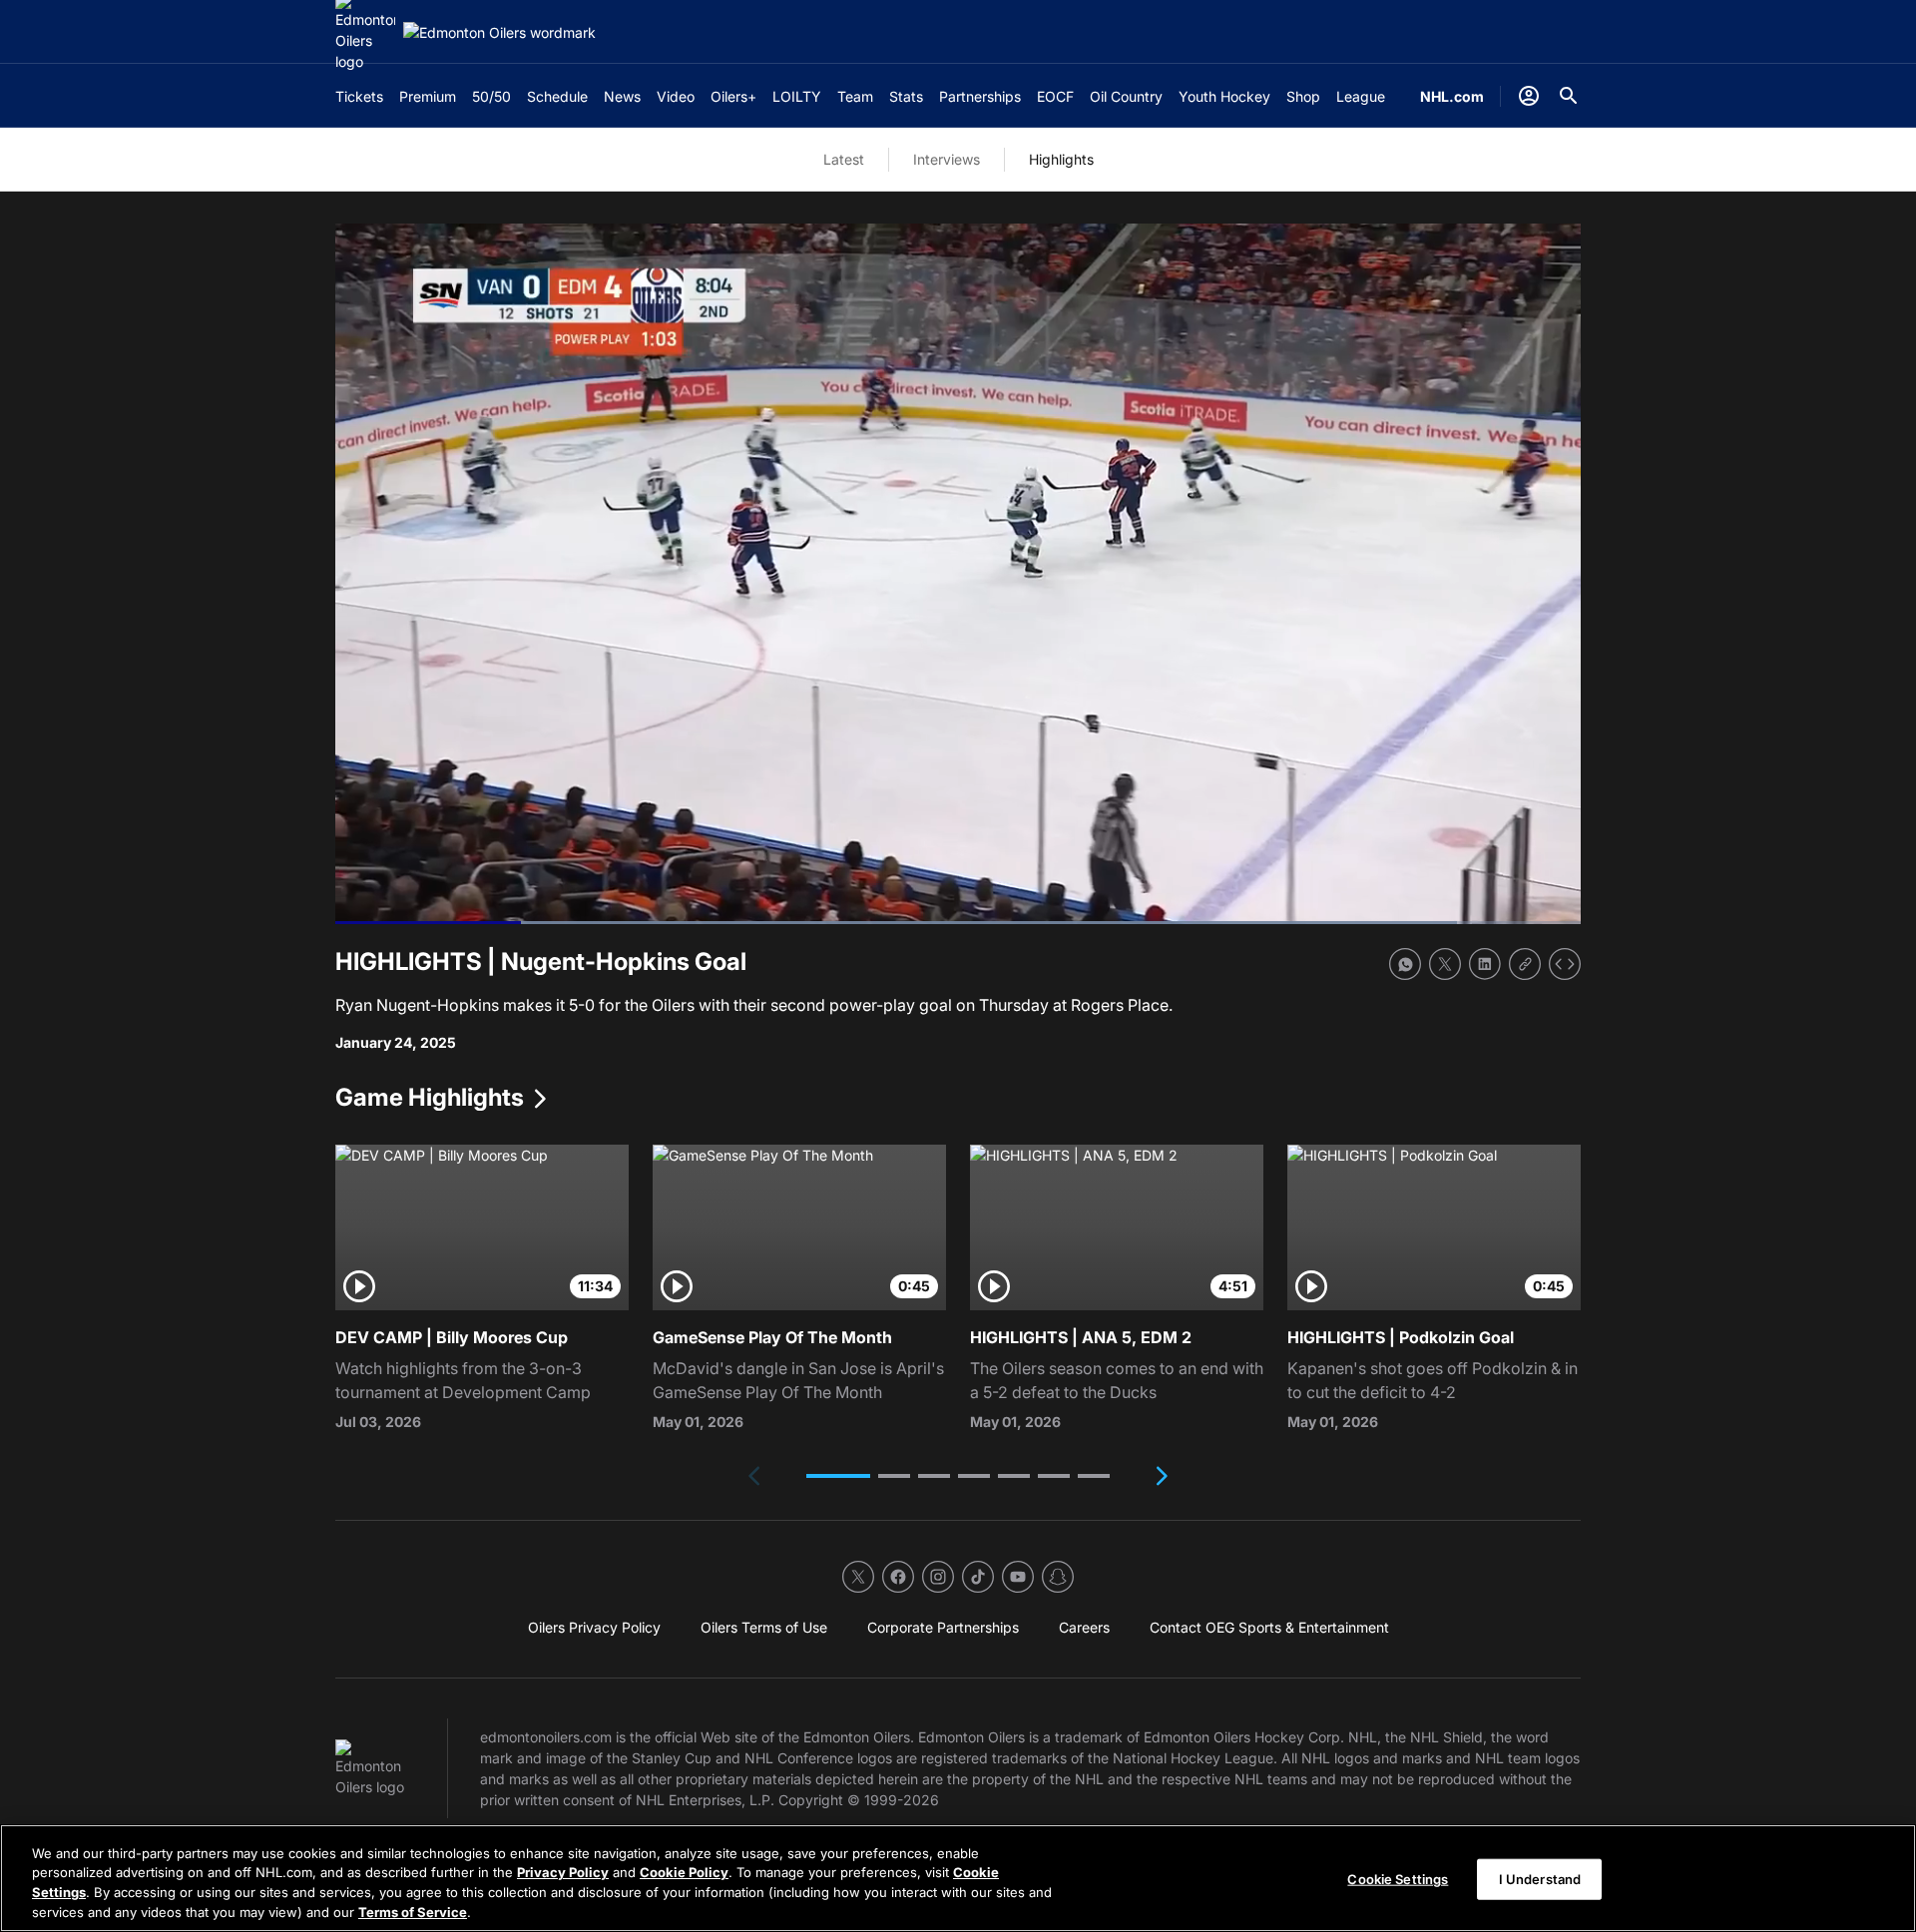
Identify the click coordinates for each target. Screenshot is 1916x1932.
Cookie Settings (1398, 1879)
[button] (838, 1476)
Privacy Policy (563, 1872)
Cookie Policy (684, 1872)
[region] (958, 1878)
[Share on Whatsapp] (1405, 964)
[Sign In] (1529, 96)
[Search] (1569, 96)
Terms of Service (413, 1911)
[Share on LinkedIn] (1485, 964)
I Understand (1540, 1879)
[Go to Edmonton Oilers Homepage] (499, 32)
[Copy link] (1525, 964)
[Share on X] (1445, 964)
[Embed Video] (1565, 964)
